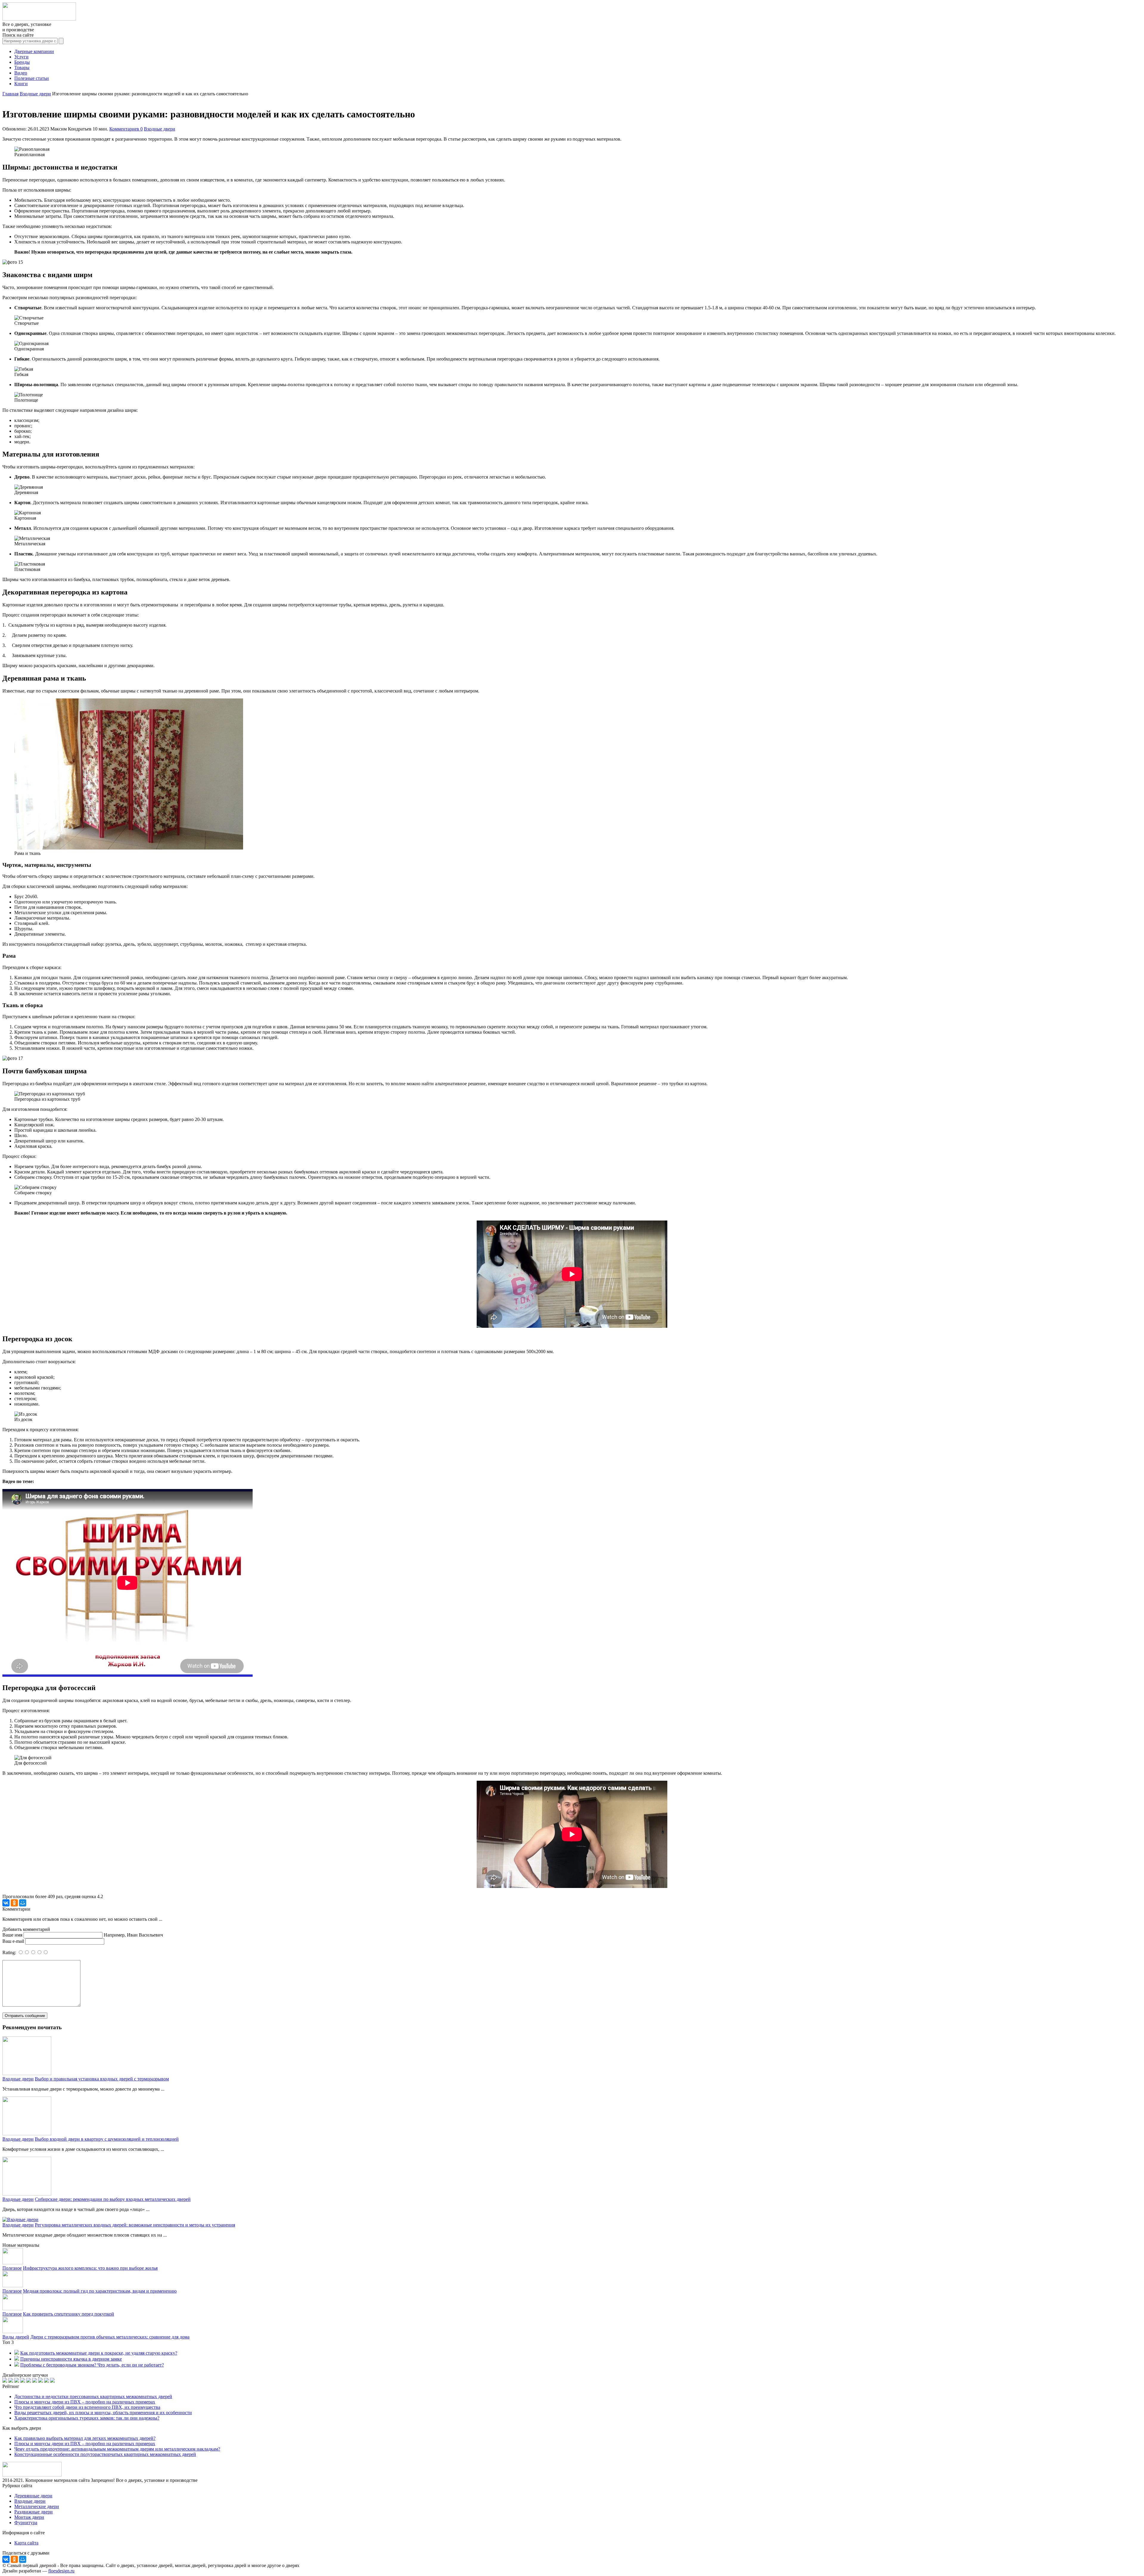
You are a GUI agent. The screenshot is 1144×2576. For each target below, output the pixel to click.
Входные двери (160, 129)
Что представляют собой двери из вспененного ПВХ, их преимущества (87, 2407)
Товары (22, 67)
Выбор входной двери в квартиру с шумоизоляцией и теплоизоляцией (107, 2139)
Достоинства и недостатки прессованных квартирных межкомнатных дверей (93, 2396)
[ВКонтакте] (6, 1903)
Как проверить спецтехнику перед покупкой (69, 2314)
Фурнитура (26, 2523)
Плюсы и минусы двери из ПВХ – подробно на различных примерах (85, 2402)
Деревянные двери (33, 2496)
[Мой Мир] (23, 1903)
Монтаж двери (29, 2517)
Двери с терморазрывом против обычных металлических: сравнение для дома (110, 2337)
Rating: (10, 1952)
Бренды (22, 62)
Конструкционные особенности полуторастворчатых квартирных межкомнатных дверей (105, 2454)
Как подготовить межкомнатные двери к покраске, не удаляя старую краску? (99, 2353)
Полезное (12, 2268)
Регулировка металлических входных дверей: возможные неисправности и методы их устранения (135, 2225)
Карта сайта (26, 2543)
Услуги (21, 57)
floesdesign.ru (61, 2571)
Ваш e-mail (13, 1941)
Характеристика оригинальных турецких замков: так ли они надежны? (87, 2418)
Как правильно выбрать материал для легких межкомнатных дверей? (85, 2438)
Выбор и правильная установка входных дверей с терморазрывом (102, 2079)
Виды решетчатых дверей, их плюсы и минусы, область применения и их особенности (103, 2413)
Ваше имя (12, 1935)
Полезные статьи (32, 78)
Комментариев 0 (126, 129)
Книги (21, 84)
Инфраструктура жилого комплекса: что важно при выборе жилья (90, 2268)
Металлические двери (37, 2506)
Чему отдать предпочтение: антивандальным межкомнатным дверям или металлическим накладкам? (117, 2449)
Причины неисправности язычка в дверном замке (71, 2359)
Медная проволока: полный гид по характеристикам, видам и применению (100, 2291)
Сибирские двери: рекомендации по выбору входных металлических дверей (113, 2199)
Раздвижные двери (34, 2512)
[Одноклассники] (14, 1903)
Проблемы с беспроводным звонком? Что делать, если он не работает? (92, 2365)
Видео (21, 73)
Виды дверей (16, 2337)
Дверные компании (34, 51)
